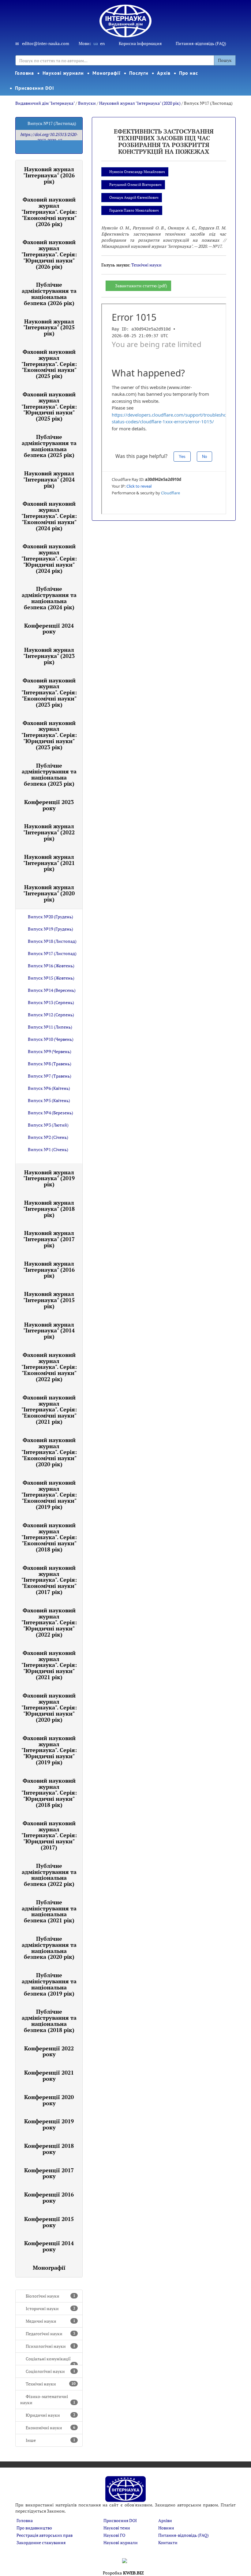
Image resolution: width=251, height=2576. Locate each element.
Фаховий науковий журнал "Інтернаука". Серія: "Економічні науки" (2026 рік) (49, 212)
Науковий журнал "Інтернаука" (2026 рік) (49, 175)
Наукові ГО (114, 2535)
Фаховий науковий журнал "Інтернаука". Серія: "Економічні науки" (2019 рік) (49, 1495)
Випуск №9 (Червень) (50, 1051)
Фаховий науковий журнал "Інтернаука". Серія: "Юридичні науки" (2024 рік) (49, 558)
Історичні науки (51, 2308)
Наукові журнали (63, 73)
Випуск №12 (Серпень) (51, 1015)
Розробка (123, 2573)
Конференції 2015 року (49, 2222)
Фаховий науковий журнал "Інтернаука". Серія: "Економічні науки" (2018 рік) (49, 1537)
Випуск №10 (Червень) (51, 1039)
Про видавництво (34, 2528)
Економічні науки (51, 2428)
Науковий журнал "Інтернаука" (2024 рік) (49, 479)
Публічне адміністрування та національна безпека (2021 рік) (49, 1911)
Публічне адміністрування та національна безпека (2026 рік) (49, 294)
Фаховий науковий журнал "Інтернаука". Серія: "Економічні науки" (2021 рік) (49, 1409)
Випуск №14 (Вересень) (52, 990)
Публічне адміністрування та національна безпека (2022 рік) (49, 1875)
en (102, 43)
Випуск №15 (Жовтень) (51, 978)
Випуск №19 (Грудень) (51, 929)
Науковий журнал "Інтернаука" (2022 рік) (49, 832)
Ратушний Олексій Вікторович (135, 185)
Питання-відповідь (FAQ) (201, 43)
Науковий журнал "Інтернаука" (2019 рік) (49, 1178)
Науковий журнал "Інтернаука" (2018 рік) (49, 1209)
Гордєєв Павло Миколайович (134, 210)
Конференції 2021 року (49, 2076)
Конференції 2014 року (49, 2246)
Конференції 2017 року (49, 2173)
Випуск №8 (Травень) (50, 1064)
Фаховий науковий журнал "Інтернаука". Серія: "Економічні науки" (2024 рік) (49, 516)
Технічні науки (51, 2384)
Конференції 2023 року (49, 805)
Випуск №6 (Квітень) (49, 1088)
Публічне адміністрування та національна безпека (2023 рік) (49, 774)
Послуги (139, 73)
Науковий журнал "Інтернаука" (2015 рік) (49, 1300)
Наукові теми (117, 2528)
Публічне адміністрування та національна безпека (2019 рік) (49, 1984)
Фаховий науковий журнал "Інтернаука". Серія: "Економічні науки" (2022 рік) (49, 1367)
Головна (24, 73)
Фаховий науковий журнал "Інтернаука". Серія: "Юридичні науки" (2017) (49, 1835)
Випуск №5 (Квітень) (49, 1100)
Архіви (165, 2520)
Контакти (168, 2542)
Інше (51, 2440)
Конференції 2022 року (49, 2051)
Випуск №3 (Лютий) (48, 1125)
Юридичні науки (51, 2415)
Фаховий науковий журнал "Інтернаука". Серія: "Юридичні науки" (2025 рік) (49, 406)
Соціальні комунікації (51, 2361)
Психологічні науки (51, 2346)
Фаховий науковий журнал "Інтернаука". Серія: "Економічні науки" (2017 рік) (49, 1580)
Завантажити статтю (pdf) (141, 286)
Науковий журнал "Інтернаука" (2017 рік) (49, 1239)
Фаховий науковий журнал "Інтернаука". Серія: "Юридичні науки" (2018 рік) (49, 1793)
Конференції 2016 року (49, 2197)
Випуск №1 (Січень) (48, 1149)
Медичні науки (51, 2321)
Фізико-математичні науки (48, 2399)
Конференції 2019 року (49, 2124)
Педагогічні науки (51, 2334)
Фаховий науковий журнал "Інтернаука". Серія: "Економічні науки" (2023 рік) (49, 692)
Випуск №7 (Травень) (50, 1076)
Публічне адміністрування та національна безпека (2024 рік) (49, 598)
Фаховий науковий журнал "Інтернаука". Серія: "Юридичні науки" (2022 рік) (49, 1622)
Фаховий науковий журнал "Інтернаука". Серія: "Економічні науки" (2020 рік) (49, 1452)
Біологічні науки (51, 2296)
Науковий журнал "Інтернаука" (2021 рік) (49, 863)
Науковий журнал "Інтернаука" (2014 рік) (49, 1331)
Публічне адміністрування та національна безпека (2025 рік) (49, 446)
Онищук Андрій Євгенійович (134, 197)
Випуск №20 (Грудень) (51, 917)
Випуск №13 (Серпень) (51, 1002)
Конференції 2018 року (49, 2149)
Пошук (225, 60)
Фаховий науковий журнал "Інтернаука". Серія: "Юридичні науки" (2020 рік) (49, 1707)
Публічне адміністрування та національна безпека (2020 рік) (49, 1948)
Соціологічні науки (51, 2371)
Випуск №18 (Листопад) (52, 941)
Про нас (189, 73)
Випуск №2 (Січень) (48, 1137)
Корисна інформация (140, 43)
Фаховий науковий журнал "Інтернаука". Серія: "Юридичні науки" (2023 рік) (49, 735)
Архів (164, 73)
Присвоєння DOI (35, 88)
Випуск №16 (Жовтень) (51, 966)
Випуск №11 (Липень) (50, 1027)
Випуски (87, 103)
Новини (166, 2528)
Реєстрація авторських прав (45, 2535)
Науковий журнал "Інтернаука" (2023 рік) (49, 656)
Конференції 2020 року (49, 2100)
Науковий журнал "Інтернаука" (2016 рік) (49, 1270)
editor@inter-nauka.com (46, 43)
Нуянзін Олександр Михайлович (137, 172)
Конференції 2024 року (49, 629)
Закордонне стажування (41, 2542)
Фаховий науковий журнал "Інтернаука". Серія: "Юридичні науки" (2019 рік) (49, 1750)
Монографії (107, 73)
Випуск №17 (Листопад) (52, 953)
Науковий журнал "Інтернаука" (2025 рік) (49, 327)
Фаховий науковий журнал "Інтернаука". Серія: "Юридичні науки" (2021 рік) (49, 1665)
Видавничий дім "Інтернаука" (45, 103)
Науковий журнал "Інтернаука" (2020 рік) (140, 103)
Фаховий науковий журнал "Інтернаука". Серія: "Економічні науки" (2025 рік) (49, 364)
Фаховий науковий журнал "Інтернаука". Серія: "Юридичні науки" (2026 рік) (49, 254)
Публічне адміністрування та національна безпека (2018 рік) (49, 2021)
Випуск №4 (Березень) (51, 1113)
